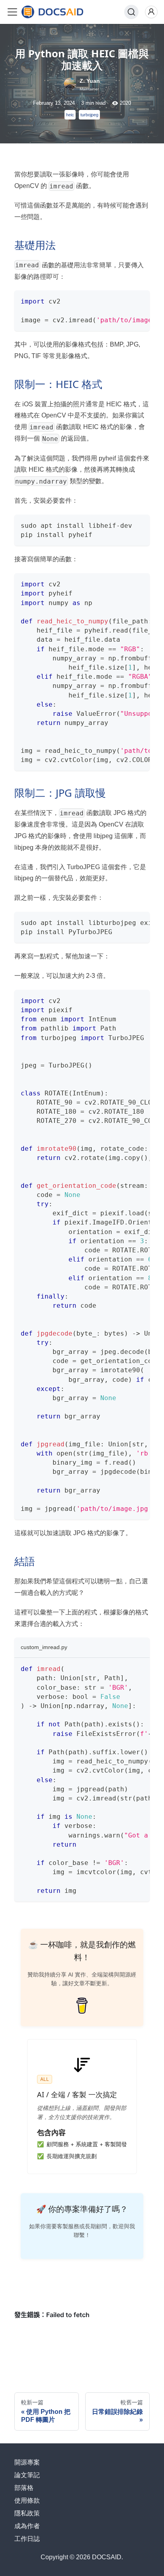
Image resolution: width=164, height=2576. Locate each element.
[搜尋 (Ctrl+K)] (131, 12)
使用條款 (27, 2501)
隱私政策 (27, 2513)
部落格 (24, 2488)
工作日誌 (27, 2539)
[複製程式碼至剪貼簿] (140, 300)
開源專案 (27, 2462)
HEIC (70, 115)
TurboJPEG (89, 115)
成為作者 (27, 2526)
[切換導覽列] (12, 12)
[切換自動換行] (125, 300)
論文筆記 (27, 2475)
